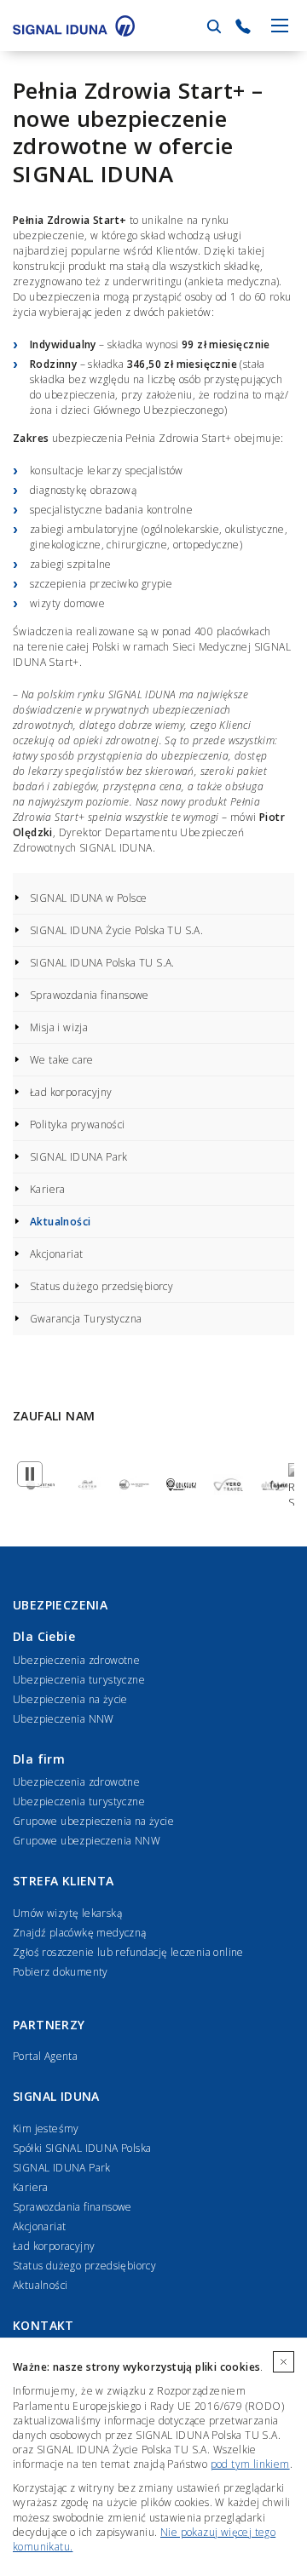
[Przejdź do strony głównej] (74, 26)
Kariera (48, 1189)
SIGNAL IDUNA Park (79, 1157)
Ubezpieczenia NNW (64, 1719)
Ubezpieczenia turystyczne (79, 1680)
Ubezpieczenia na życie (70, 1699)
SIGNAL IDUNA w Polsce (88, 898)
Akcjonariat (56, 1254)
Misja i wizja (59, 1027)
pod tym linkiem (250, 2464)
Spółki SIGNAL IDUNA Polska (82, 2148)
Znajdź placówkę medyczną (80, 1933)
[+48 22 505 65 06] (243, 26)
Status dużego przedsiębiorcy (101, 1286)
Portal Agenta (45, 2056)
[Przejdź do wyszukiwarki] (214, 26)
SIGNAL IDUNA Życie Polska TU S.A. (116, 930)
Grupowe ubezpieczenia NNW (87, 1841)
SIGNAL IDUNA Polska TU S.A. (102, 963)
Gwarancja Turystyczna (86, 1319)
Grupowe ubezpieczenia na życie (93, 1821)
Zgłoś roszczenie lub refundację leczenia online (128, 1952)
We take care (62, 1060)
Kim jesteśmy (46, 2128)
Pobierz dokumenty (61, 1972)
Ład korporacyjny (71, 1092)
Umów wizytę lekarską (67, 1913)
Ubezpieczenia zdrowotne (76, 1660)
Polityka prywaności (78, 1124)
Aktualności (60, 1222)
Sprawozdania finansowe (90, 995)
